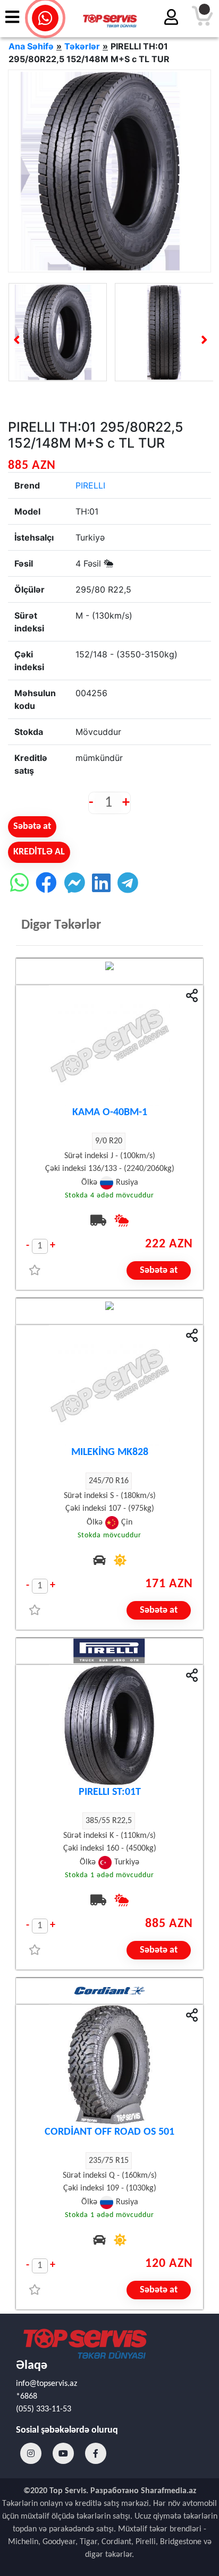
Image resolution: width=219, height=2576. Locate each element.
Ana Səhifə (31, 46)
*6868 (27, 2397)
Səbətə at (32, 827)
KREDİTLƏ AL (39, 852)
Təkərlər (82, 46)
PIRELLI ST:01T (110, 1792)
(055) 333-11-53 (44, 2409)
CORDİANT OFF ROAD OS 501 (109, 2132)
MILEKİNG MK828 (110, 1452)
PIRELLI (90, 485)
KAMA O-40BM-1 (110, 1112)
